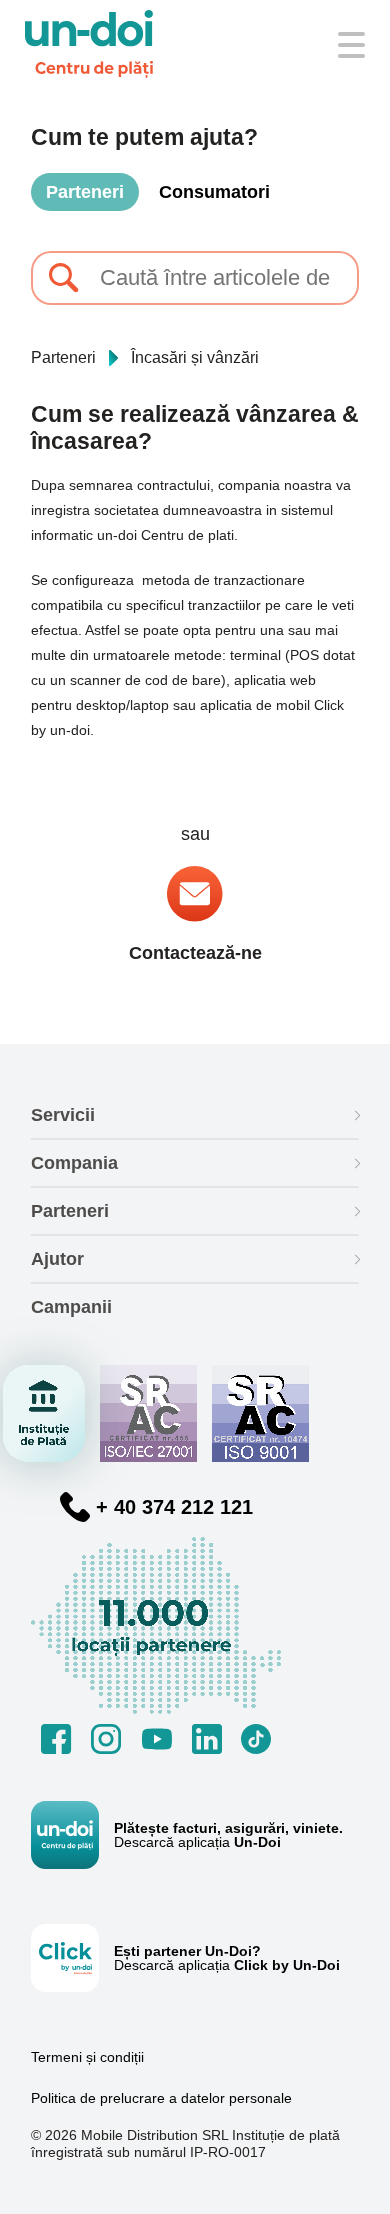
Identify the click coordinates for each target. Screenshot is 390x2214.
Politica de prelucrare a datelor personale (161, 2098)
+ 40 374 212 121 (174, 1507)
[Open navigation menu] (351, 45)
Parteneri (85, 192)
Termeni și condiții (87, 2057)
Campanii (71, 1307)
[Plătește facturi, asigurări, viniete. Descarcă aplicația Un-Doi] (72, 1835)
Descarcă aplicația (197, 1842)
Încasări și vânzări (195, 357)
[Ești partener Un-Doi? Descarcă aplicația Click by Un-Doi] (72, 1958)
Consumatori (214, 192)
